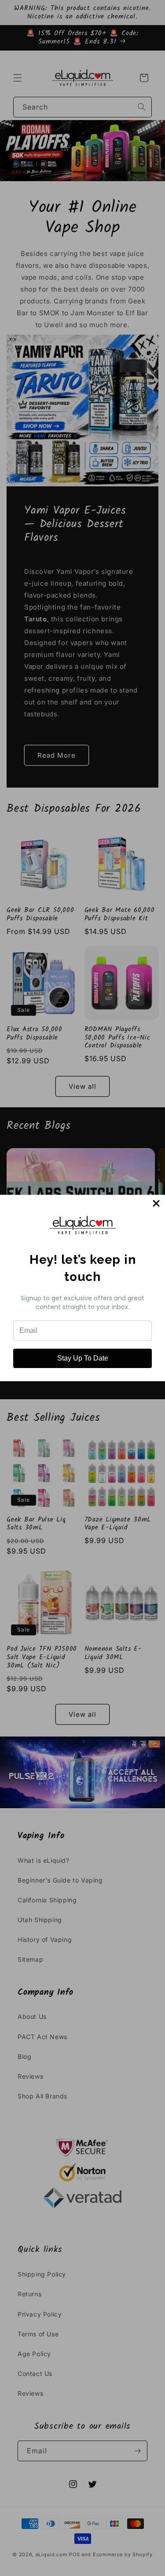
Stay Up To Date (83, 1358)
